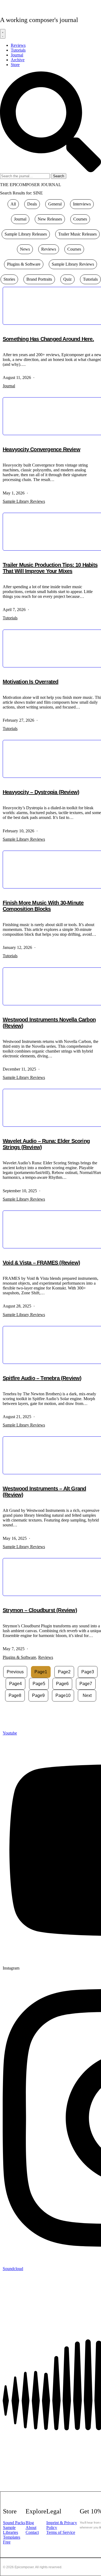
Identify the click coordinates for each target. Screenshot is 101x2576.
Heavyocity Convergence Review (41, 449)
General (55, 204)
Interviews (82, 204)
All (13, 204)
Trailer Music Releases (77, 234)
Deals (32, 204)
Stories (9, 279)
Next (87, 1695)
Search (59, 176)
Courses (80, 219)
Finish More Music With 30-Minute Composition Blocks (43, 906)
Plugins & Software (24, 264)
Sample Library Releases (26, 234)
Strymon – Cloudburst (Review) (40, 1610)
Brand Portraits (39, 279)
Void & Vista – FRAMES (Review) (41, 1263)
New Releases (50, 219)
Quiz (67, 279)
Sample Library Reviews (73, 264)
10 (63, 1695)
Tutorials (90, 279)
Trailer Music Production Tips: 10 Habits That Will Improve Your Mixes (50, 568)
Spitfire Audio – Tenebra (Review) (42, 1378)
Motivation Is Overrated (31, 682)
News (25, 249)
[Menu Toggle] (3, 34)
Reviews (49, 249)
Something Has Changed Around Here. (48, 339)
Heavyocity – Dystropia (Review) (41, 792)
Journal (20, 219)
